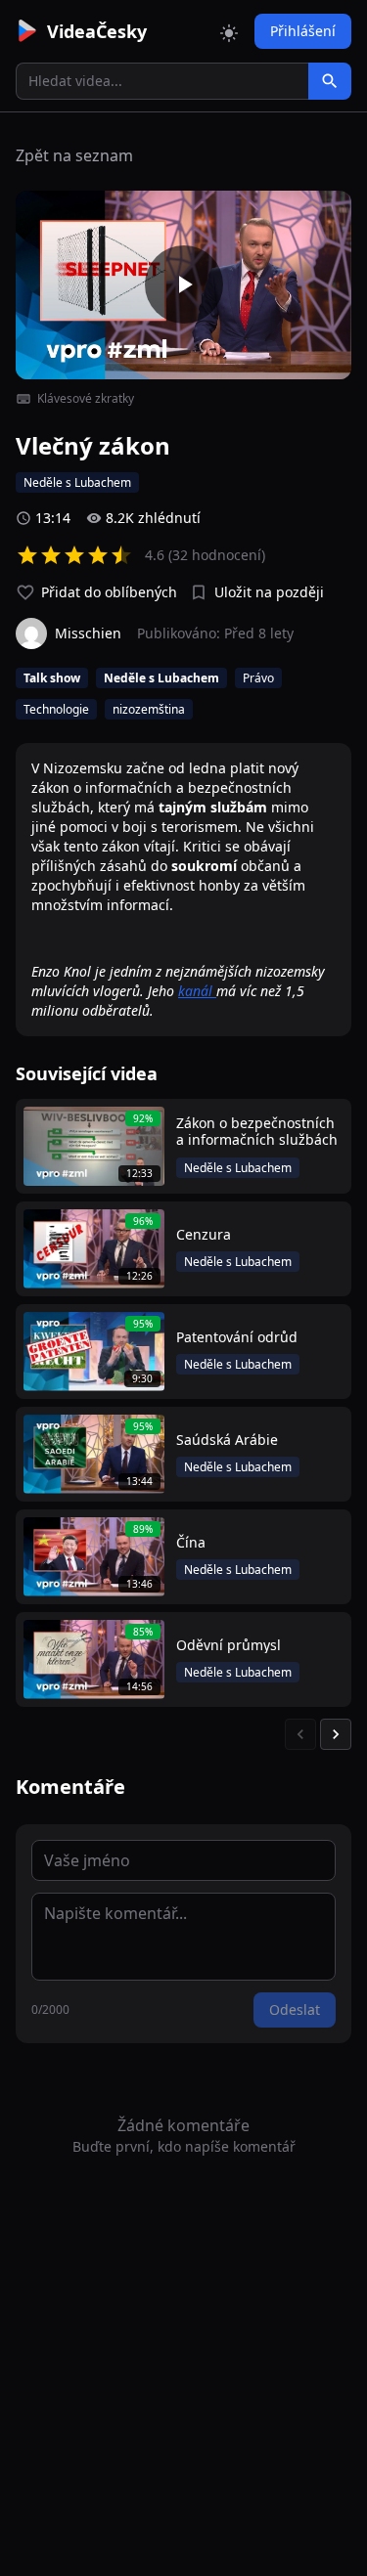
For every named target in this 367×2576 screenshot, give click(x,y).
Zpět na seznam (74, 155)
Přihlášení (303, 31)
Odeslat (295, 2009)
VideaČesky (97, 31)
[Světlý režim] (229, 31)
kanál (197, 991)
